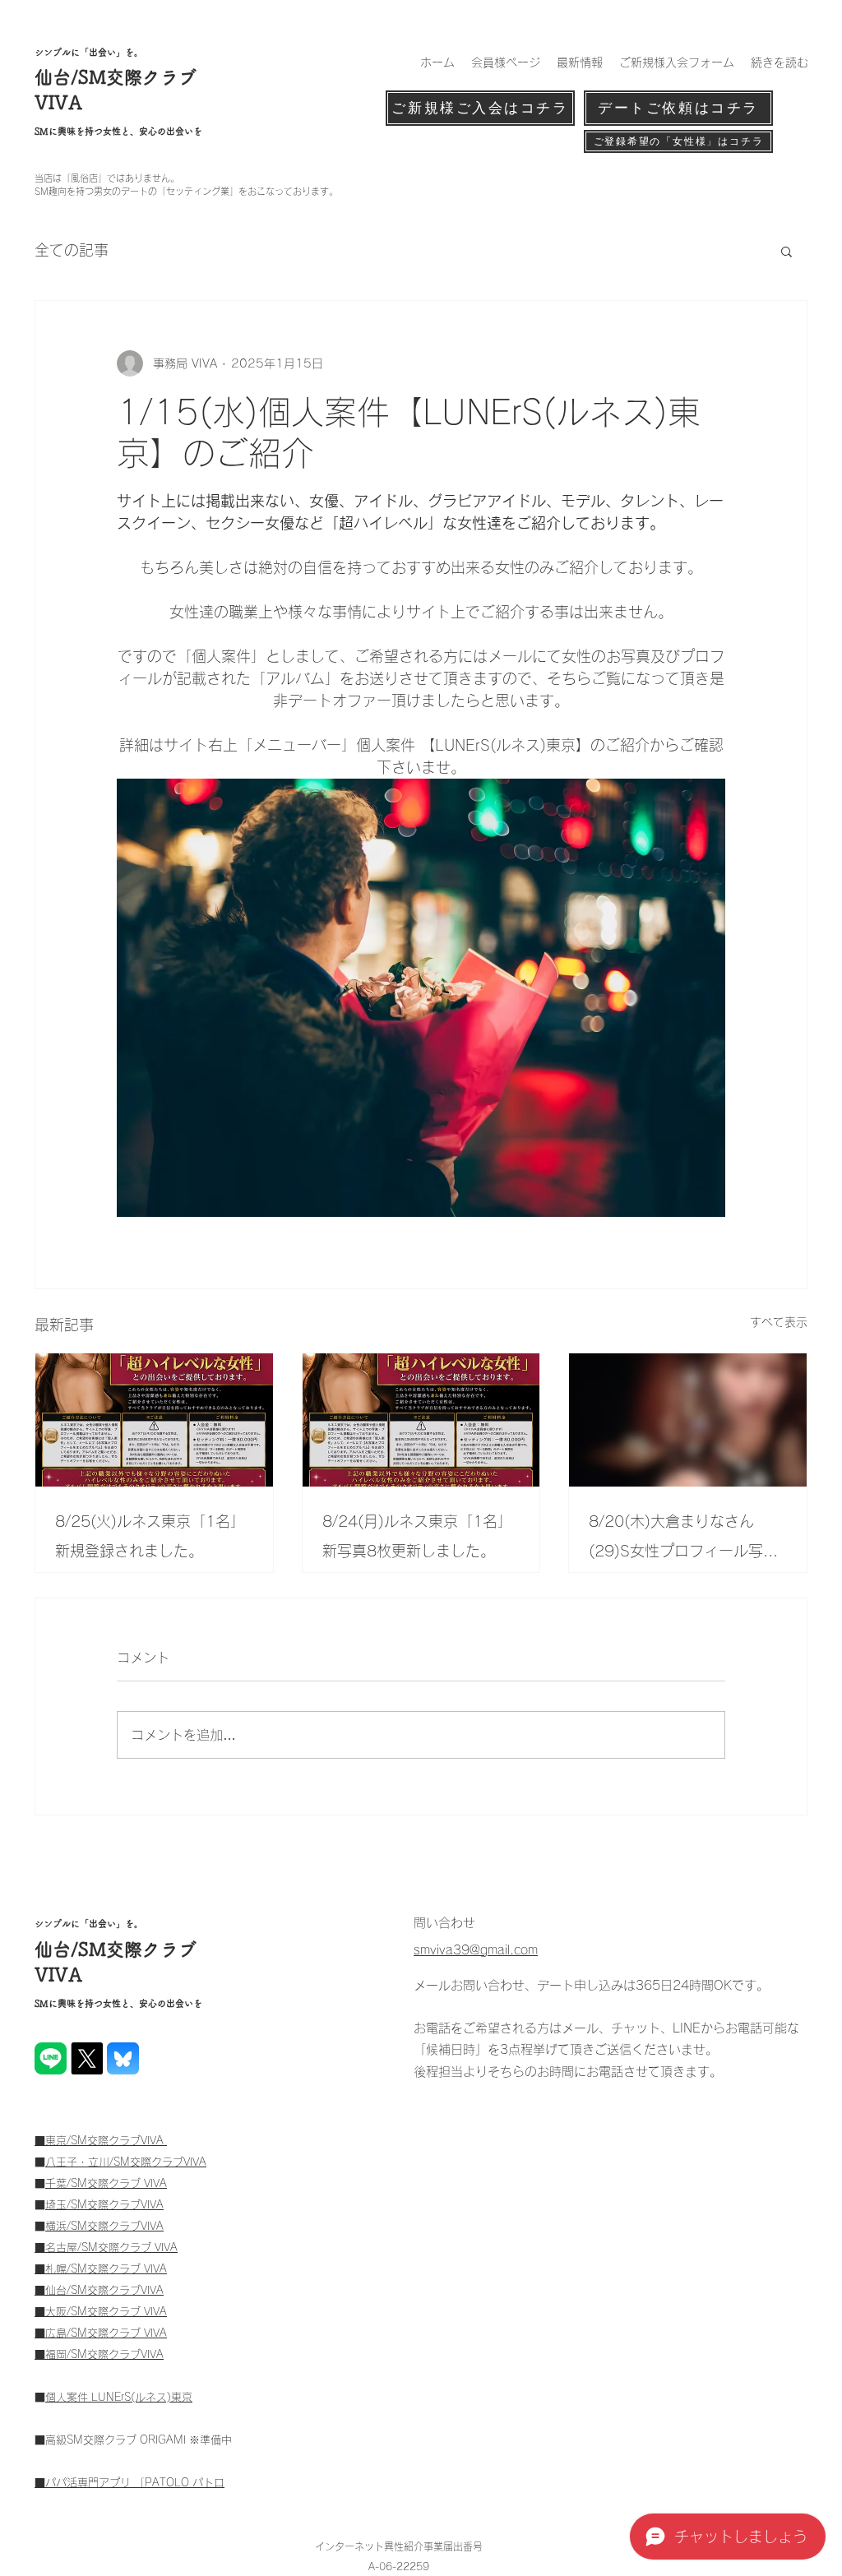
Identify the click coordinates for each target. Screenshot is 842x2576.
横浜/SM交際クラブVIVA (104, 2226)
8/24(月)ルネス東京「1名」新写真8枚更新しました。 (417, 1536)
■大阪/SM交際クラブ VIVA (101, 2312)
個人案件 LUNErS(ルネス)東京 (119, 2397)
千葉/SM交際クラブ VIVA (106, 2183)
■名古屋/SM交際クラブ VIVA (106, 2248)
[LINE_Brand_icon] (51, 2058)
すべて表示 (779, 1322)
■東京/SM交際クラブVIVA (101, 2141)
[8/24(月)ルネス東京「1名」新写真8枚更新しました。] (421, 1420)
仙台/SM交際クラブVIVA (104, 2290)
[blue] (123, 2058)
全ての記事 (72, 250)
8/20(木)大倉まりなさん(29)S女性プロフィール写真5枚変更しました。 (683, 1540)
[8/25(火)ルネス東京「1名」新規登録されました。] (154, 1420)
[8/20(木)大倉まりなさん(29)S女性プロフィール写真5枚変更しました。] (688, 1420)
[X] (87, 2058)
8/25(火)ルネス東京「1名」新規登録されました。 (150, 1536)
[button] (786, 251)
